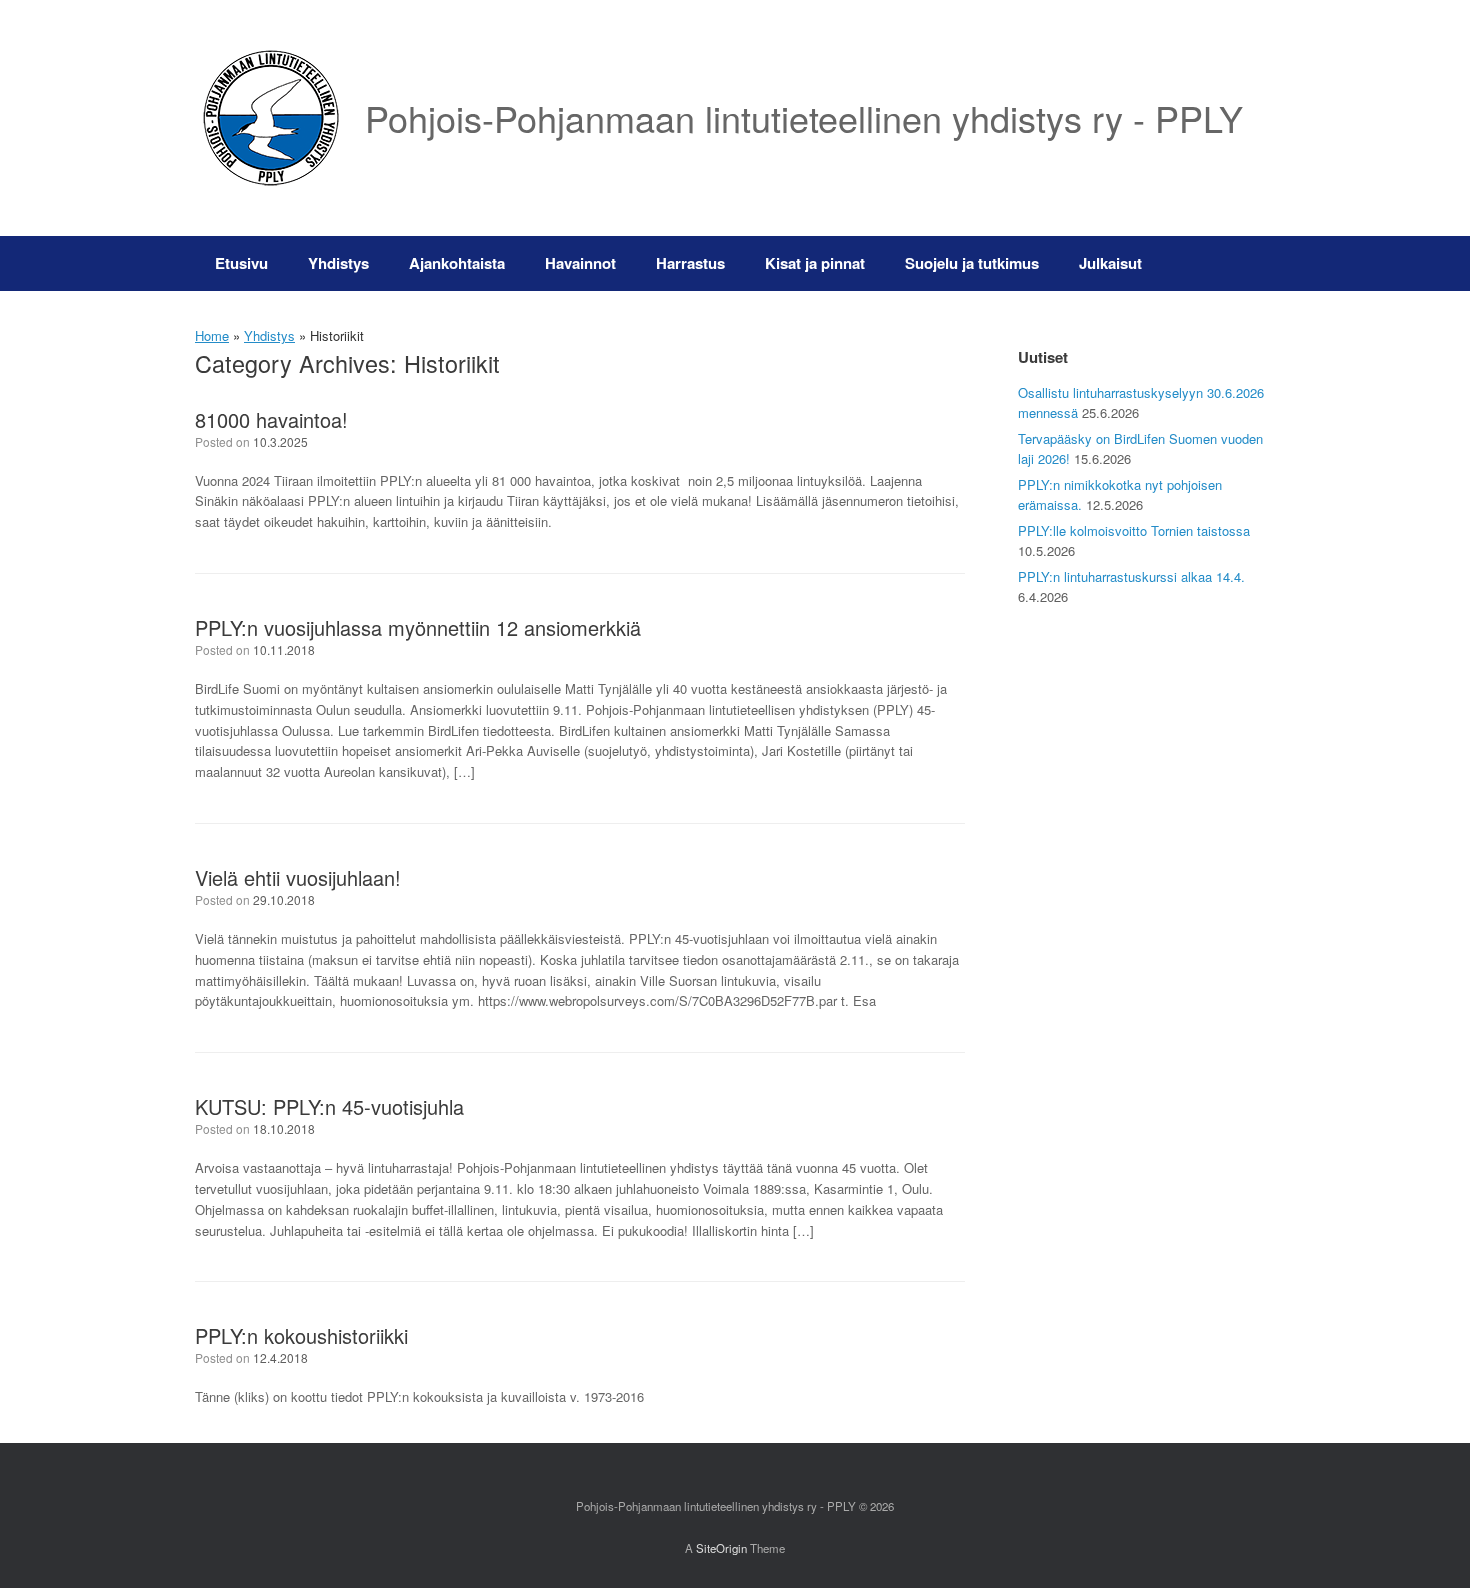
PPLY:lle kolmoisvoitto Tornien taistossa (1134, 530)
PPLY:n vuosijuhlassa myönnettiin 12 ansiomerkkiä (418, 627)
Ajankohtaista (457, 263)
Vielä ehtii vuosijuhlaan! (298, 877)
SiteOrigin (721, 1548)
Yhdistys (338, 263)
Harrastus (690, 263)
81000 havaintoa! (271, 419)
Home (212, 335)
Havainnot (580, 263)
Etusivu (241, 263)
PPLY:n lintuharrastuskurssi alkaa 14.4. (1131, 576)
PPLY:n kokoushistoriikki (301, 1335)
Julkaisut (1110, 263)
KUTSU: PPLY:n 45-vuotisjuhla (329, 1106)
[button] (1245, 263)
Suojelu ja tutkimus (972, 263)
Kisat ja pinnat (815, 263)
